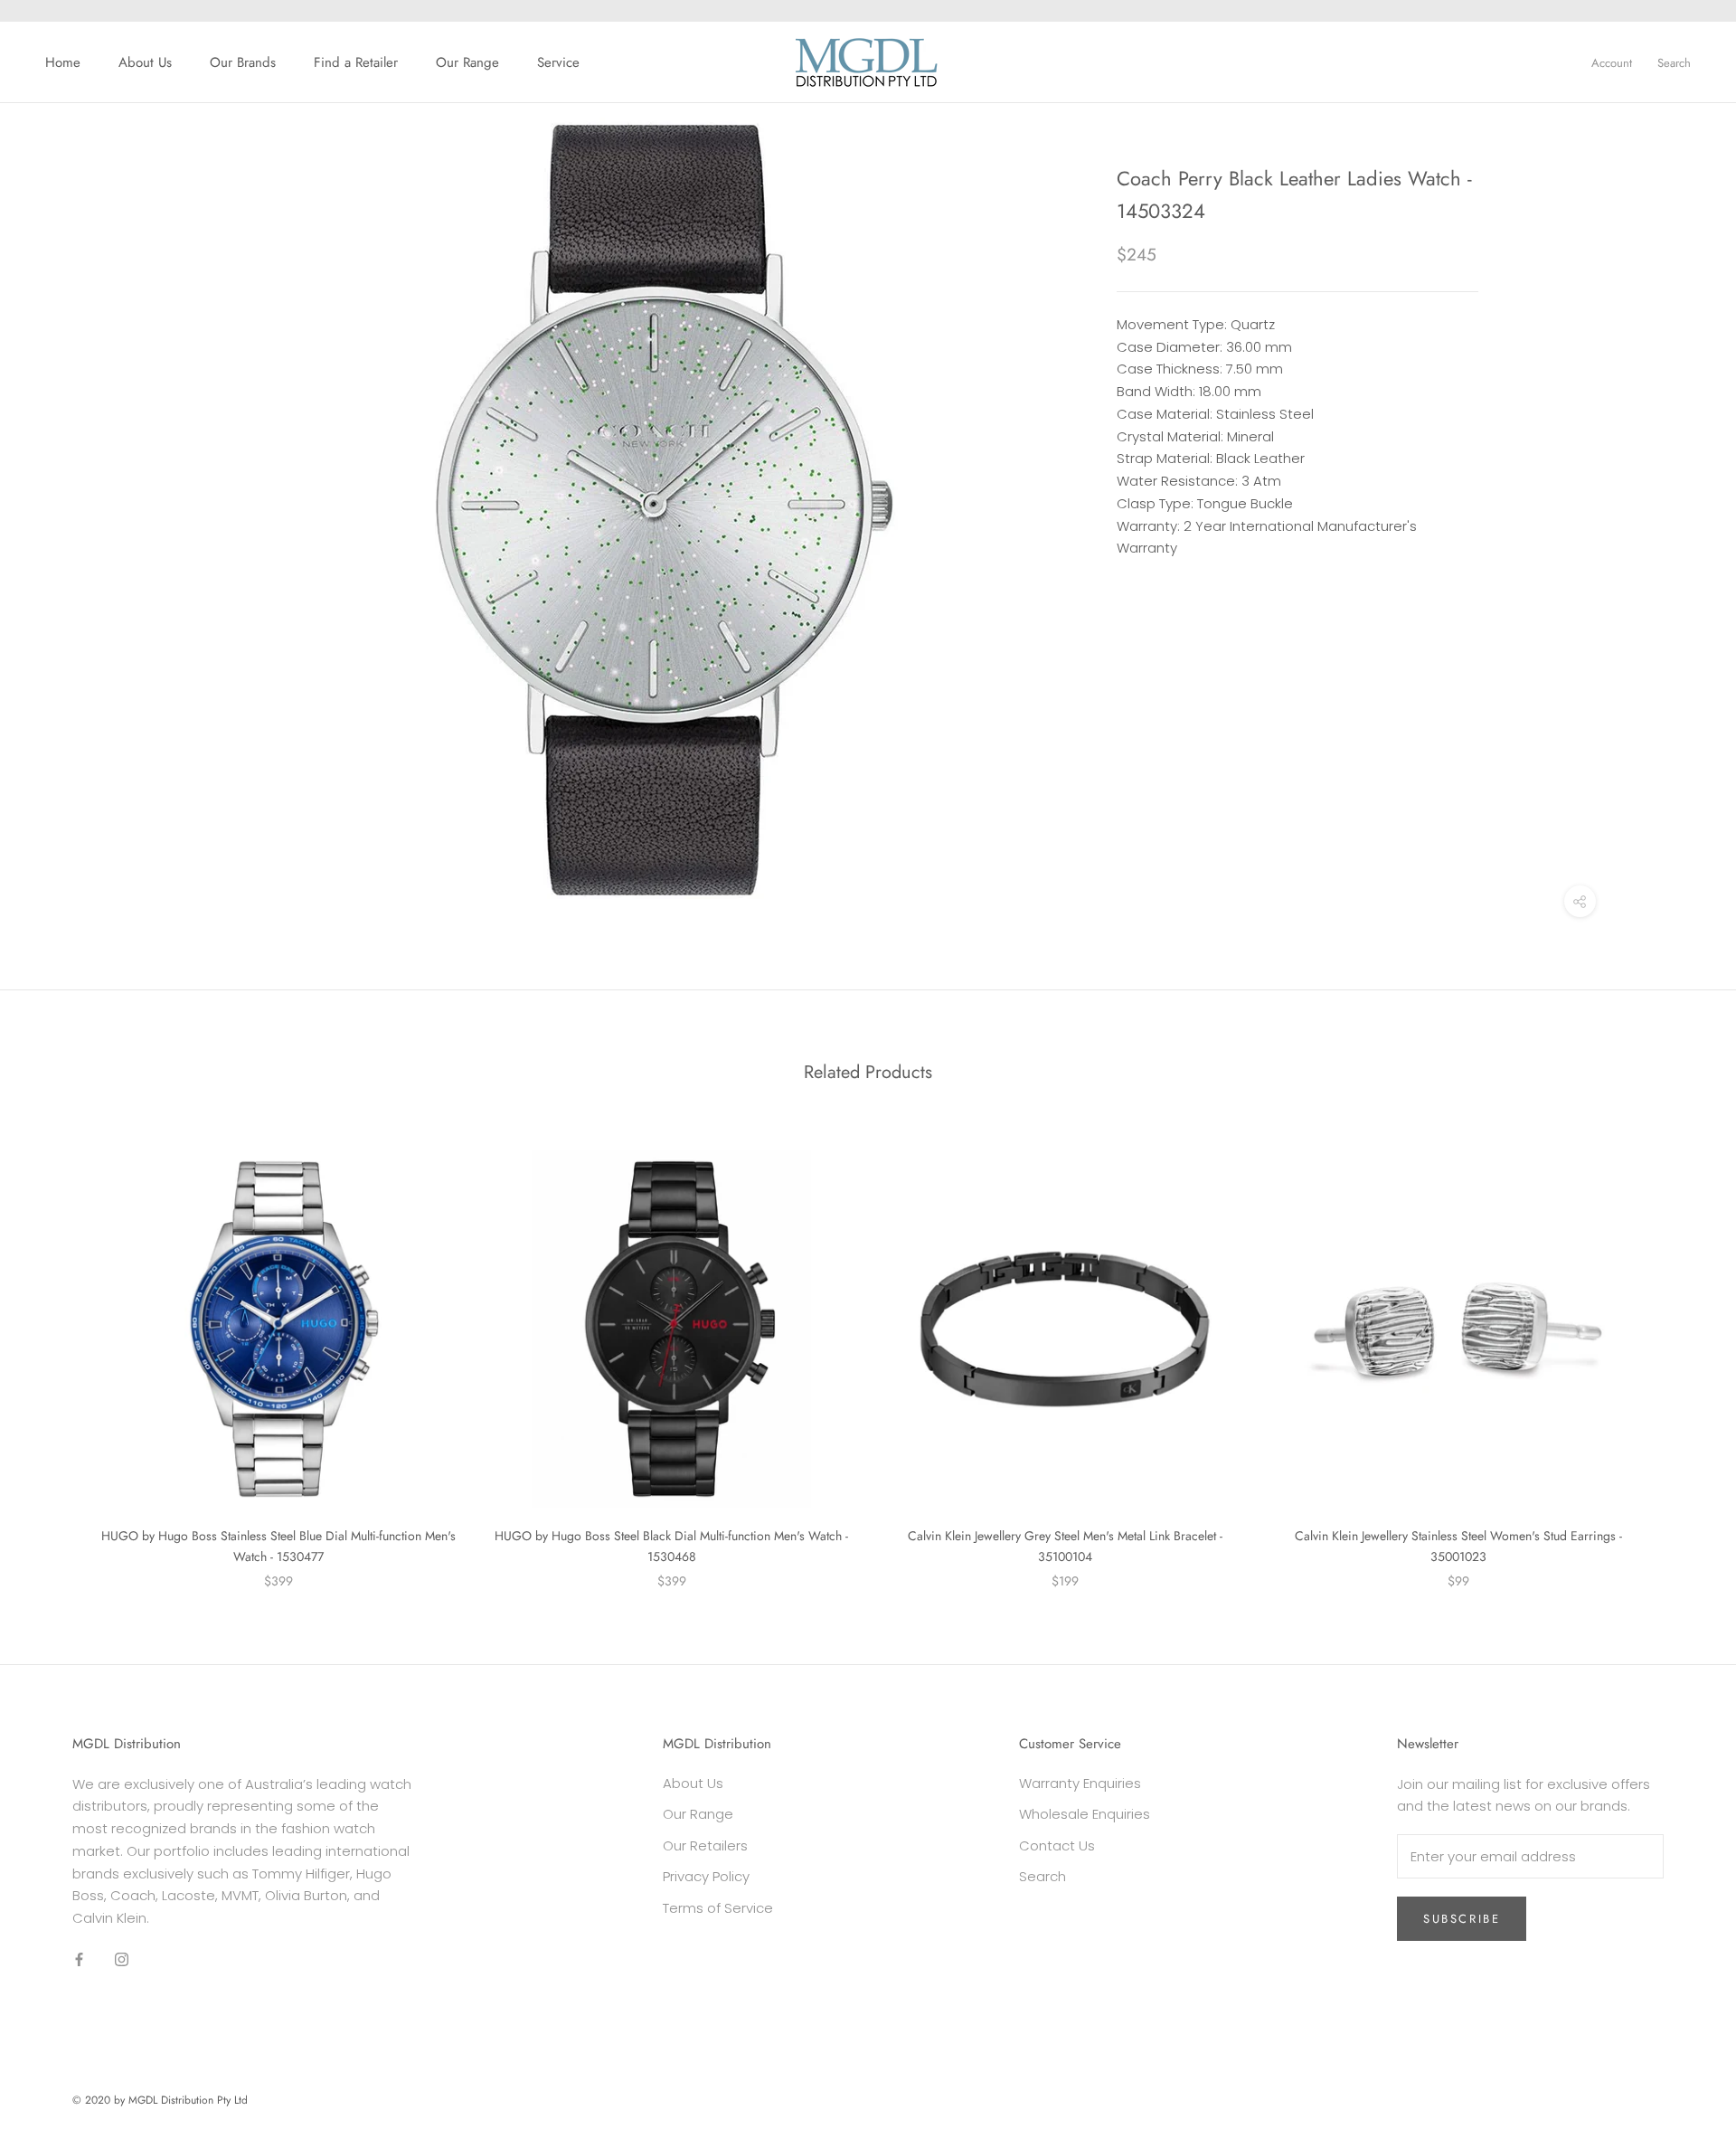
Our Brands (243, 62)
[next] (1679, 1351)
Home (63, 62)
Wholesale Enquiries (1085, 1814)
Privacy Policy (706, 1876)
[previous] (57, 1351)
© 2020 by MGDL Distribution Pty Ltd (160, 2100)
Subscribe (1462, 1919)
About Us (145, 62)
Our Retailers (705, 1845)
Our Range (467, 62)
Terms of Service (718, 1908)
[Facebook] (79, 1959)
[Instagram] (122, 1959)
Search (1674, 63)
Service (558, 62)
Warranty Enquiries (1080, 1783)
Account (1612, 63)
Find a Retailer (356, 62)
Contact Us (1057, 1845)
